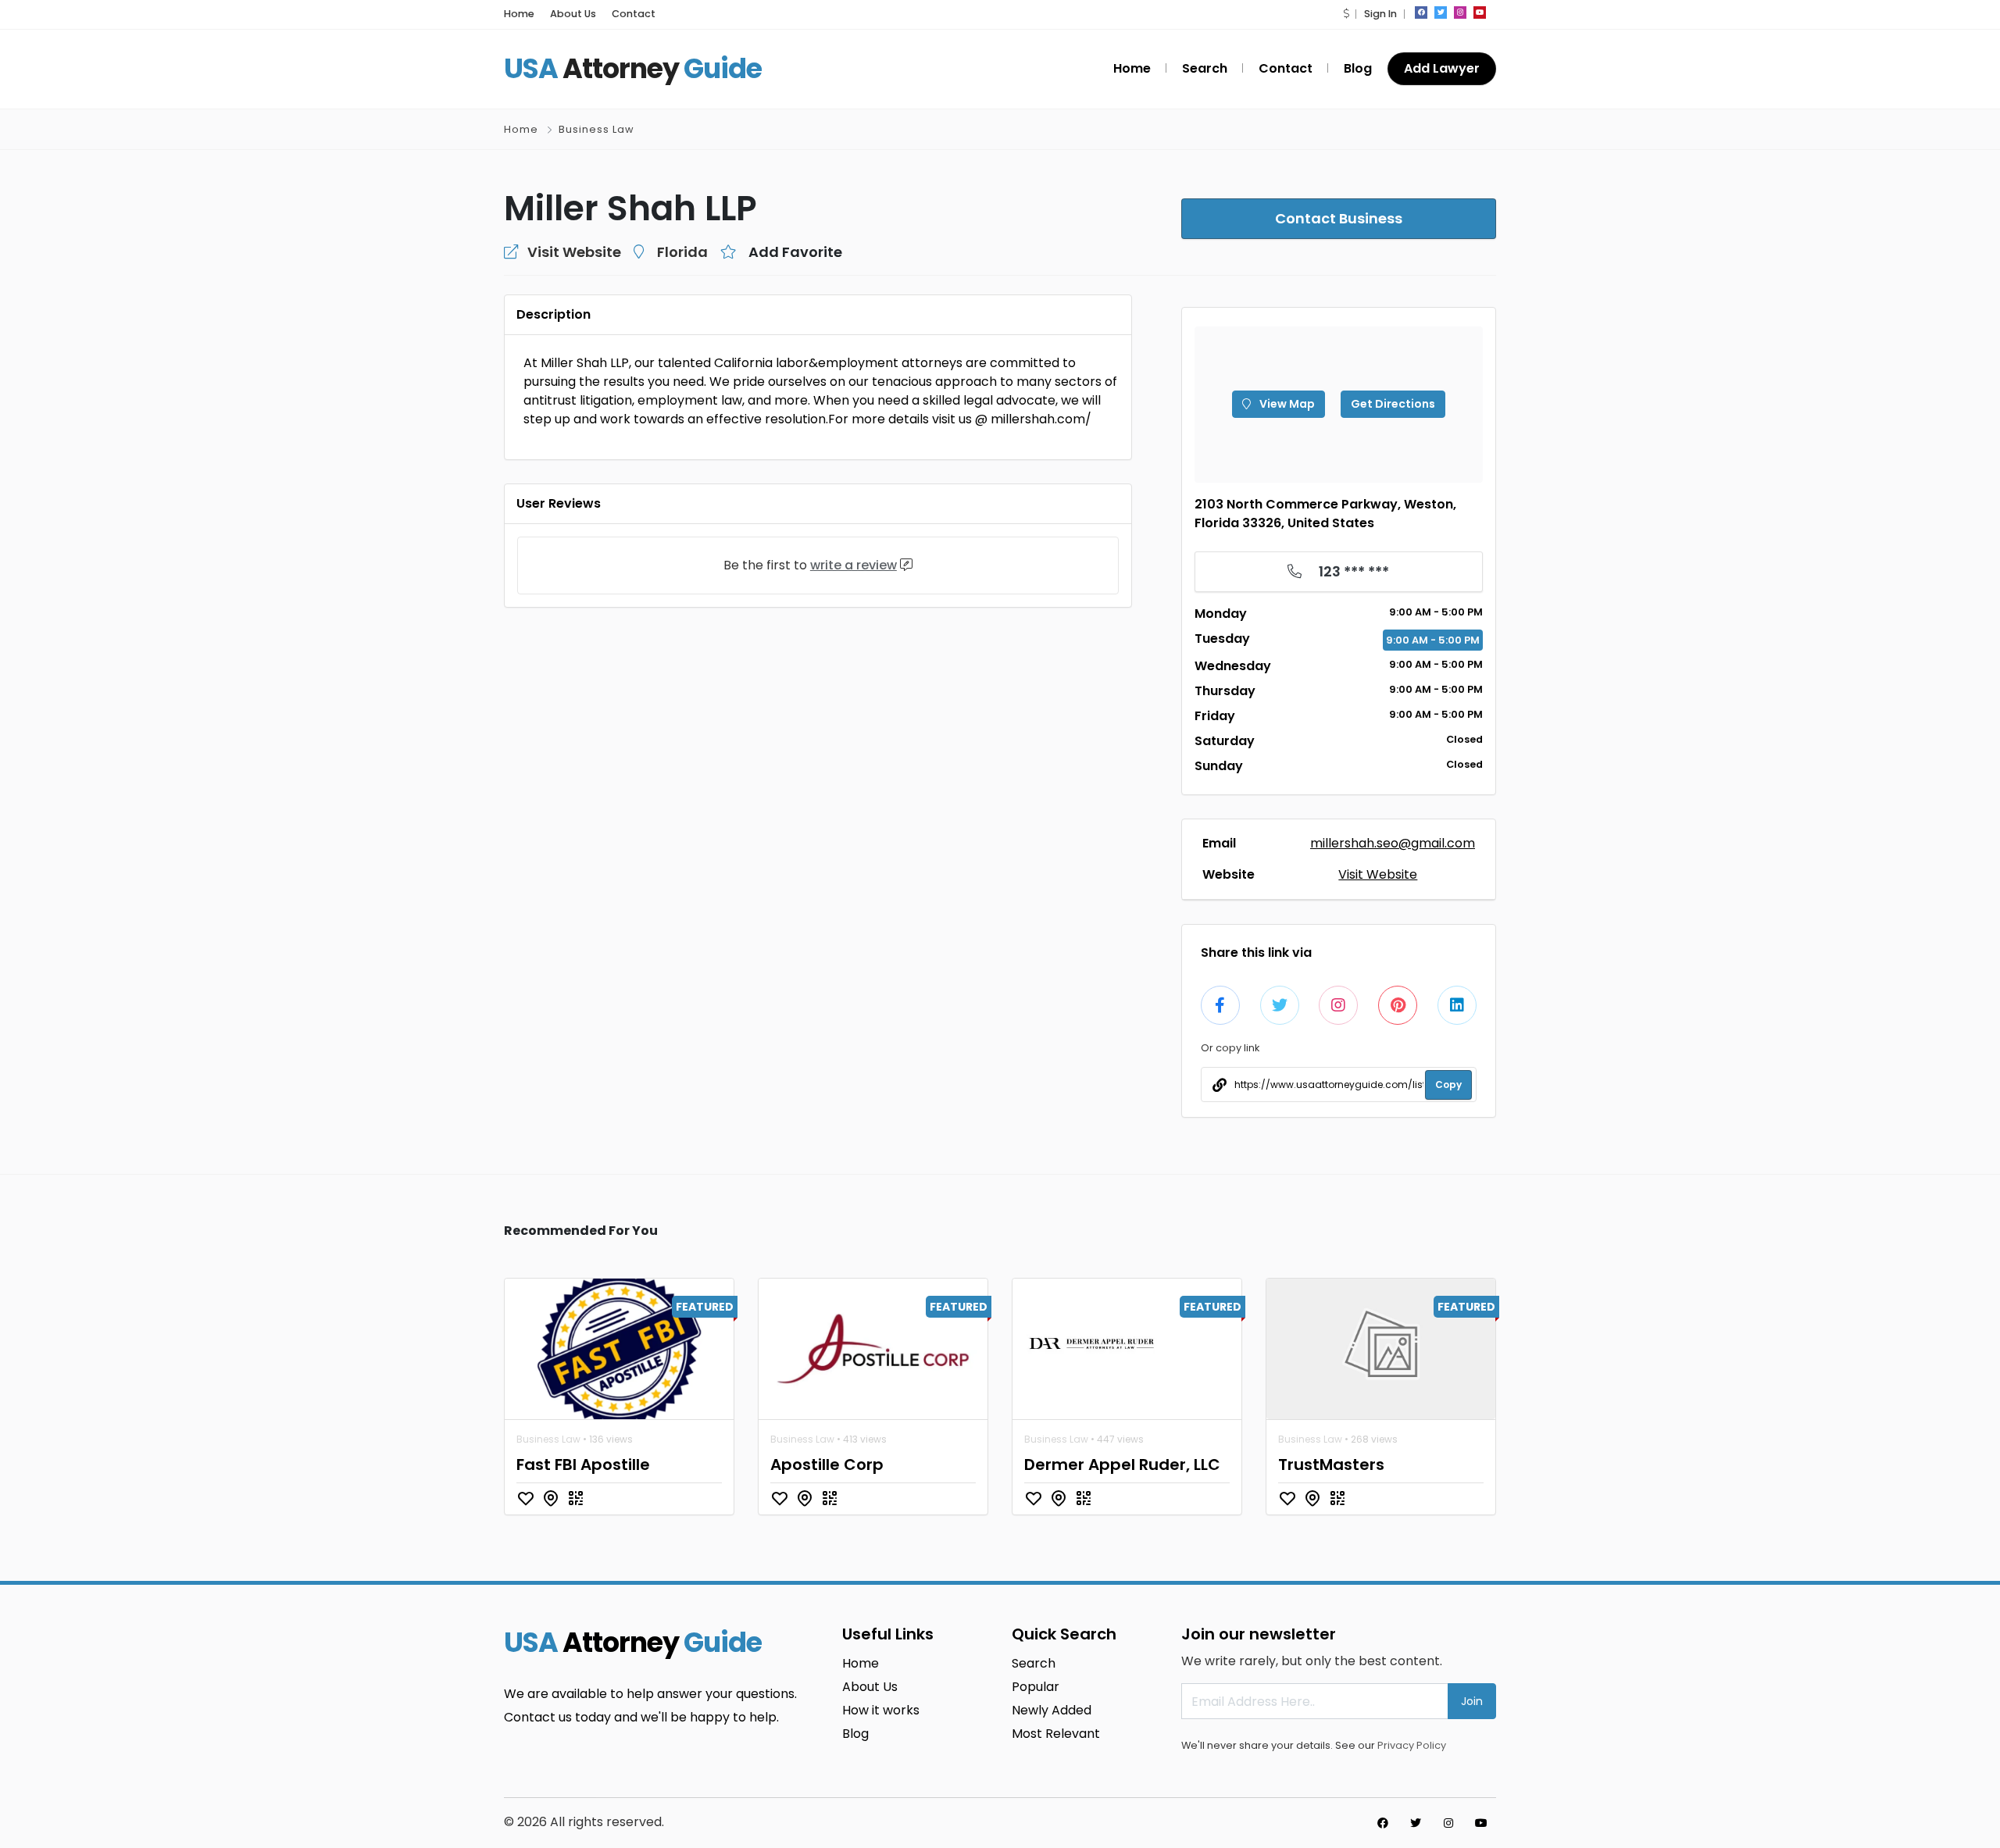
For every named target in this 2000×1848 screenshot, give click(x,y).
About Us (573, 14)
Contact (634, 14)
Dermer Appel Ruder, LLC (1122, 1464)
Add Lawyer (1442, 68)
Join (1472, 1701)
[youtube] (1480, 12)
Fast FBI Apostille (583, 1464)
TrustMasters (1331, 1464)
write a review (854, 565)
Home (519, 14)
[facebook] (1421, 12)
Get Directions (1393, 404)
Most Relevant (1056, 1734)
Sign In (1380, 14)
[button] (1346, 14)
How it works (881, 1710)
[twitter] (1441, 12)
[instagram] (1460, 12)
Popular (1036, 1687)
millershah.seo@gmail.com (1393, 843)
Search (1205, 68)
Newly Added (1052, 1710)
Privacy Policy (1412, 1745)
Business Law (596, 129)
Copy (1448, 1085)
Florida (682, 252)
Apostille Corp (827, 1464)
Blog (1358, 68)
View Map (1286, 404)
